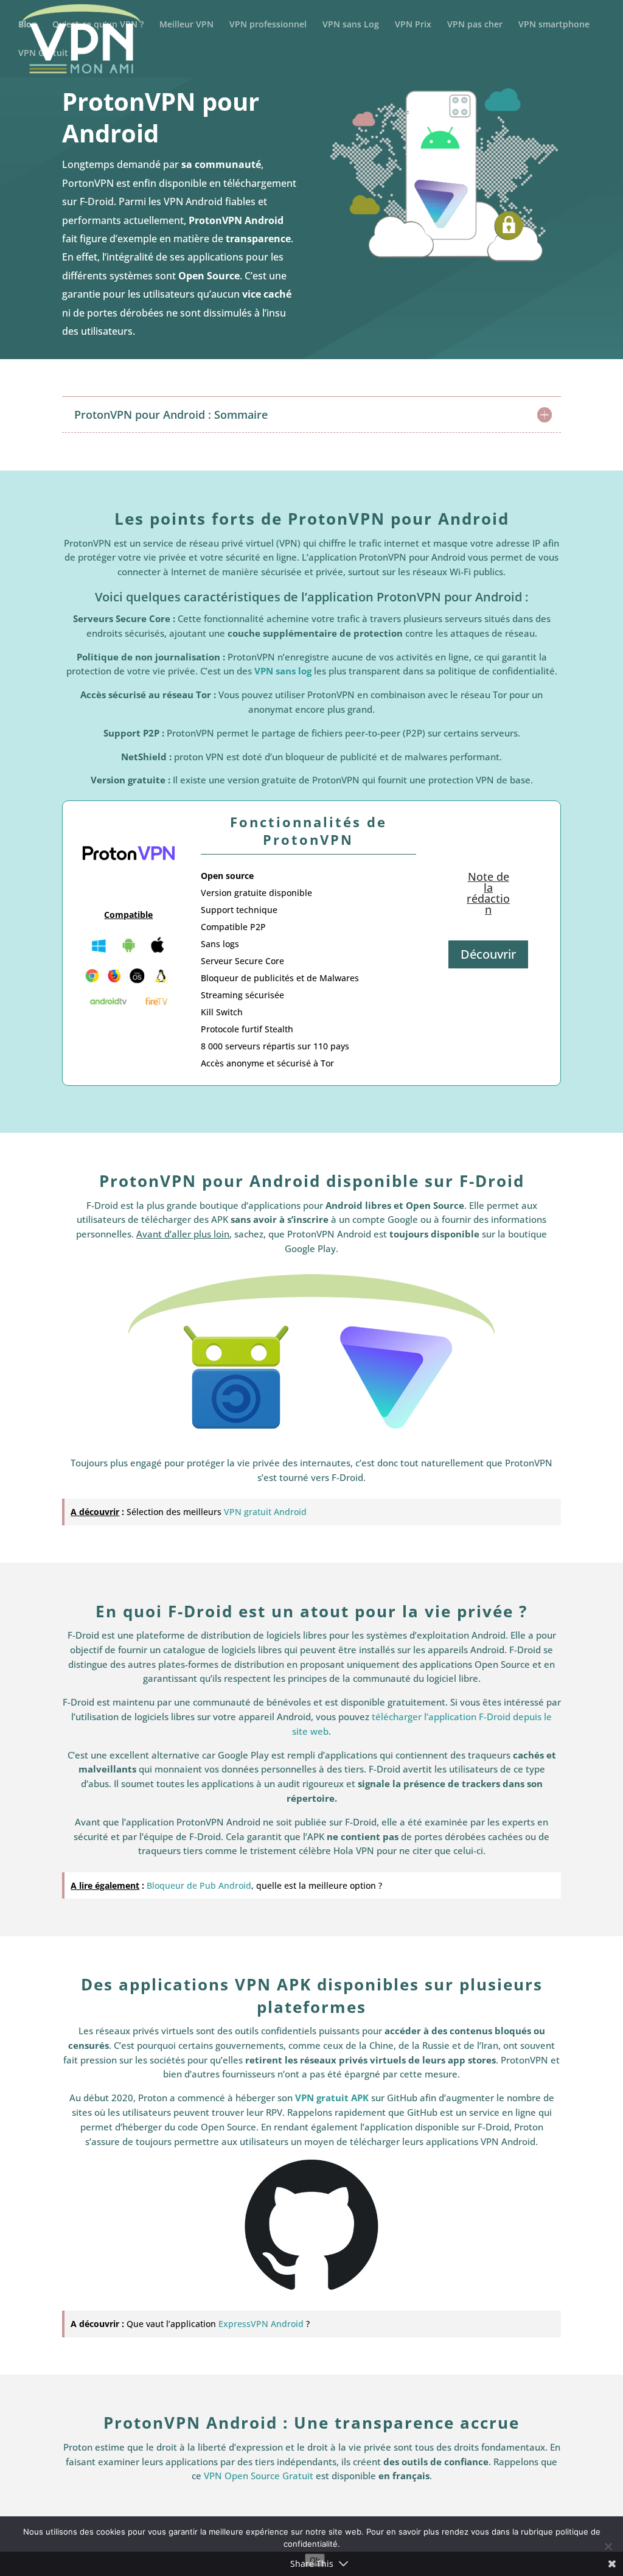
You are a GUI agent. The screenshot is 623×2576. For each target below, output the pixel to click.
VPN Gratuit (43, 54)
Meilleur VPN (186, 25)
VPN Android (193, 201)
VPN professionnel (268, 25)
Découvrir (488, 954)
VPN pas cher (475, 25)
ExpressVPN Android (261, 2324)
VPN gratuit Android (265, 1512)
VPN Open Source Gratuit (259, 2476)
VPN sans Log (351, 25)
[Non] (608, 2546)
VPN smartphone (554, 25)
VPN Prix (413, 25)
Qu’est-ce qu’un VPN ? (98, 25)
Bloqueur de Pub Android (199, 1885)
